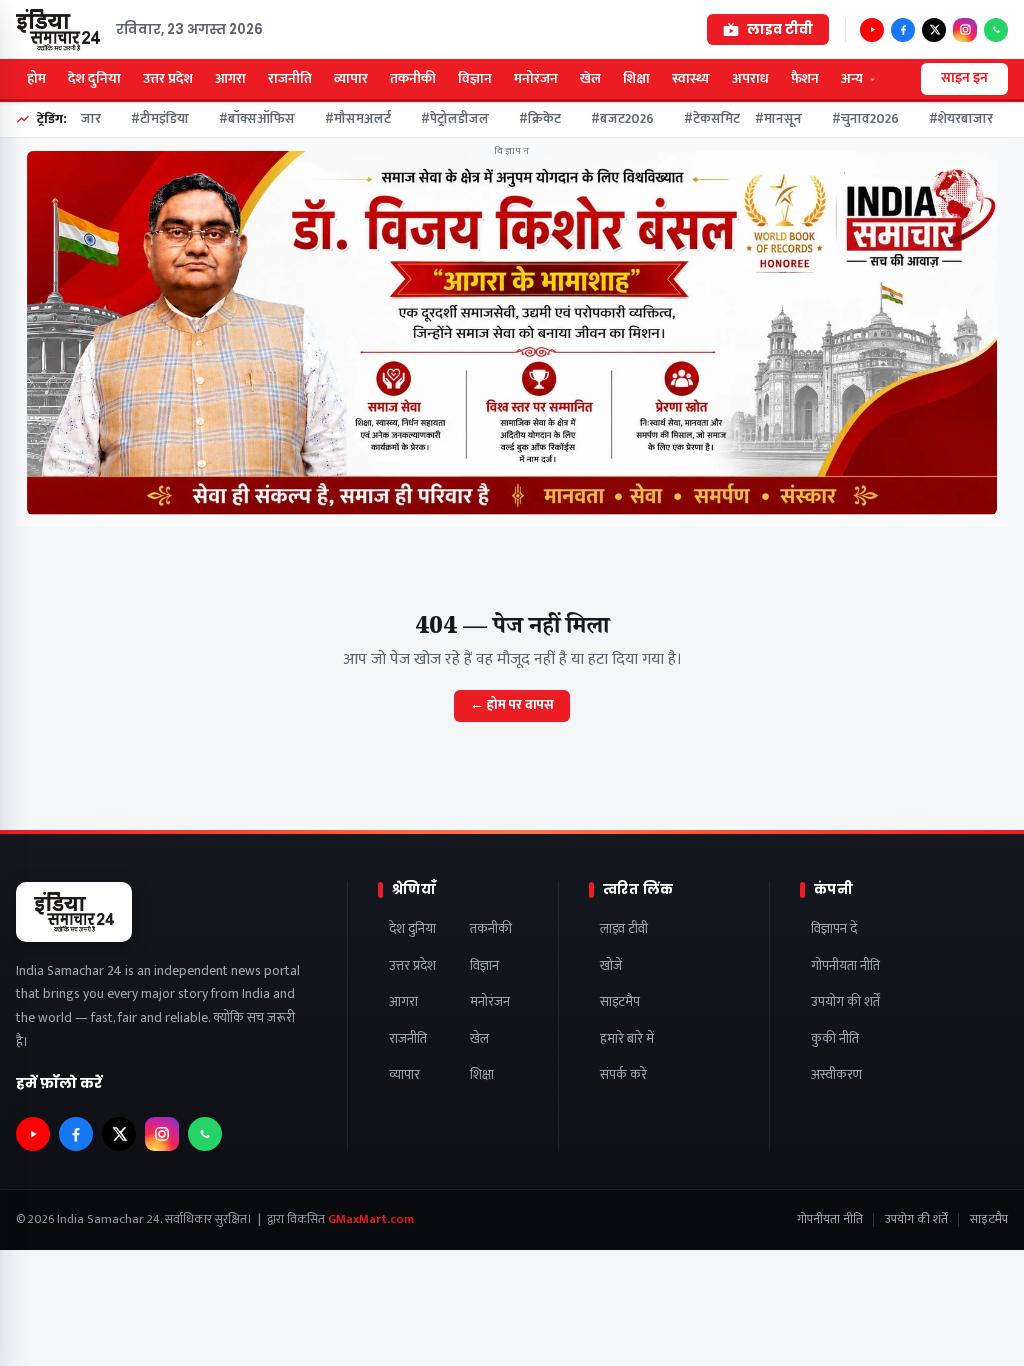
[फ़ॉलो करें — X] (934, 30)
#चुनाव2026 (859, 119)
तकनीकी (413, 78)
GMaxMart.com (371, 1219)
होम (36, 78)
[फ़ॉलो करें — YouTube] (872, 30)
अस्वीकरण (836, 1075)
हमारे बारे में (627, 1039)
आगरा (230, 78)
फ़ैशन (805, 78)
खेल (590, 78)
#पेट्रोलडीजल (449, 119)
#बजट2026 (616, 119)
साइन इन (964, 78)
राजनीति (290, 78)
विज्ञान (475, 78)
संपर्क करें (623, 1075)
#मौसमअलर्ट (352, 119)
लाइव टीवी (624, 929)
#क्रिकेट (534, 119)
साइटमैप (620, 1002)
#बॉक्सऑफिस (251, 119)
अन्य (852, 78)
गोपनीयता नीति (845, 966)
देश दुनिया (94, 78)
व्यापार (351, 78)
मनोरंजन (536, 78)
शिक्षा (636, 78)
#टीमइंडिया (154, 119)
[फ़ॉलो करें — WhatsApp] (996, 30)
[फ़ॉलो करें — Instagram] (965, 30)
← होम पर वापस (512, 705)
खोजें (611, 966)
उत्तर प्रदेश (168, 78)
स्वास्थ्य (691, 78)
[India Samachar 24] (58, 30)
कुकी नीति (835, 1039)
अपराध (750, 78)
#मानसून (772, 119)
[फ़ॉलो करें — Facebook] (903, 30)
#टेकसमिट (706, 119)
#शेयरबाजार (955, 119)
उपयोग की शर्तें (845, 1002)
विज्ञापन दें (834, 929)
